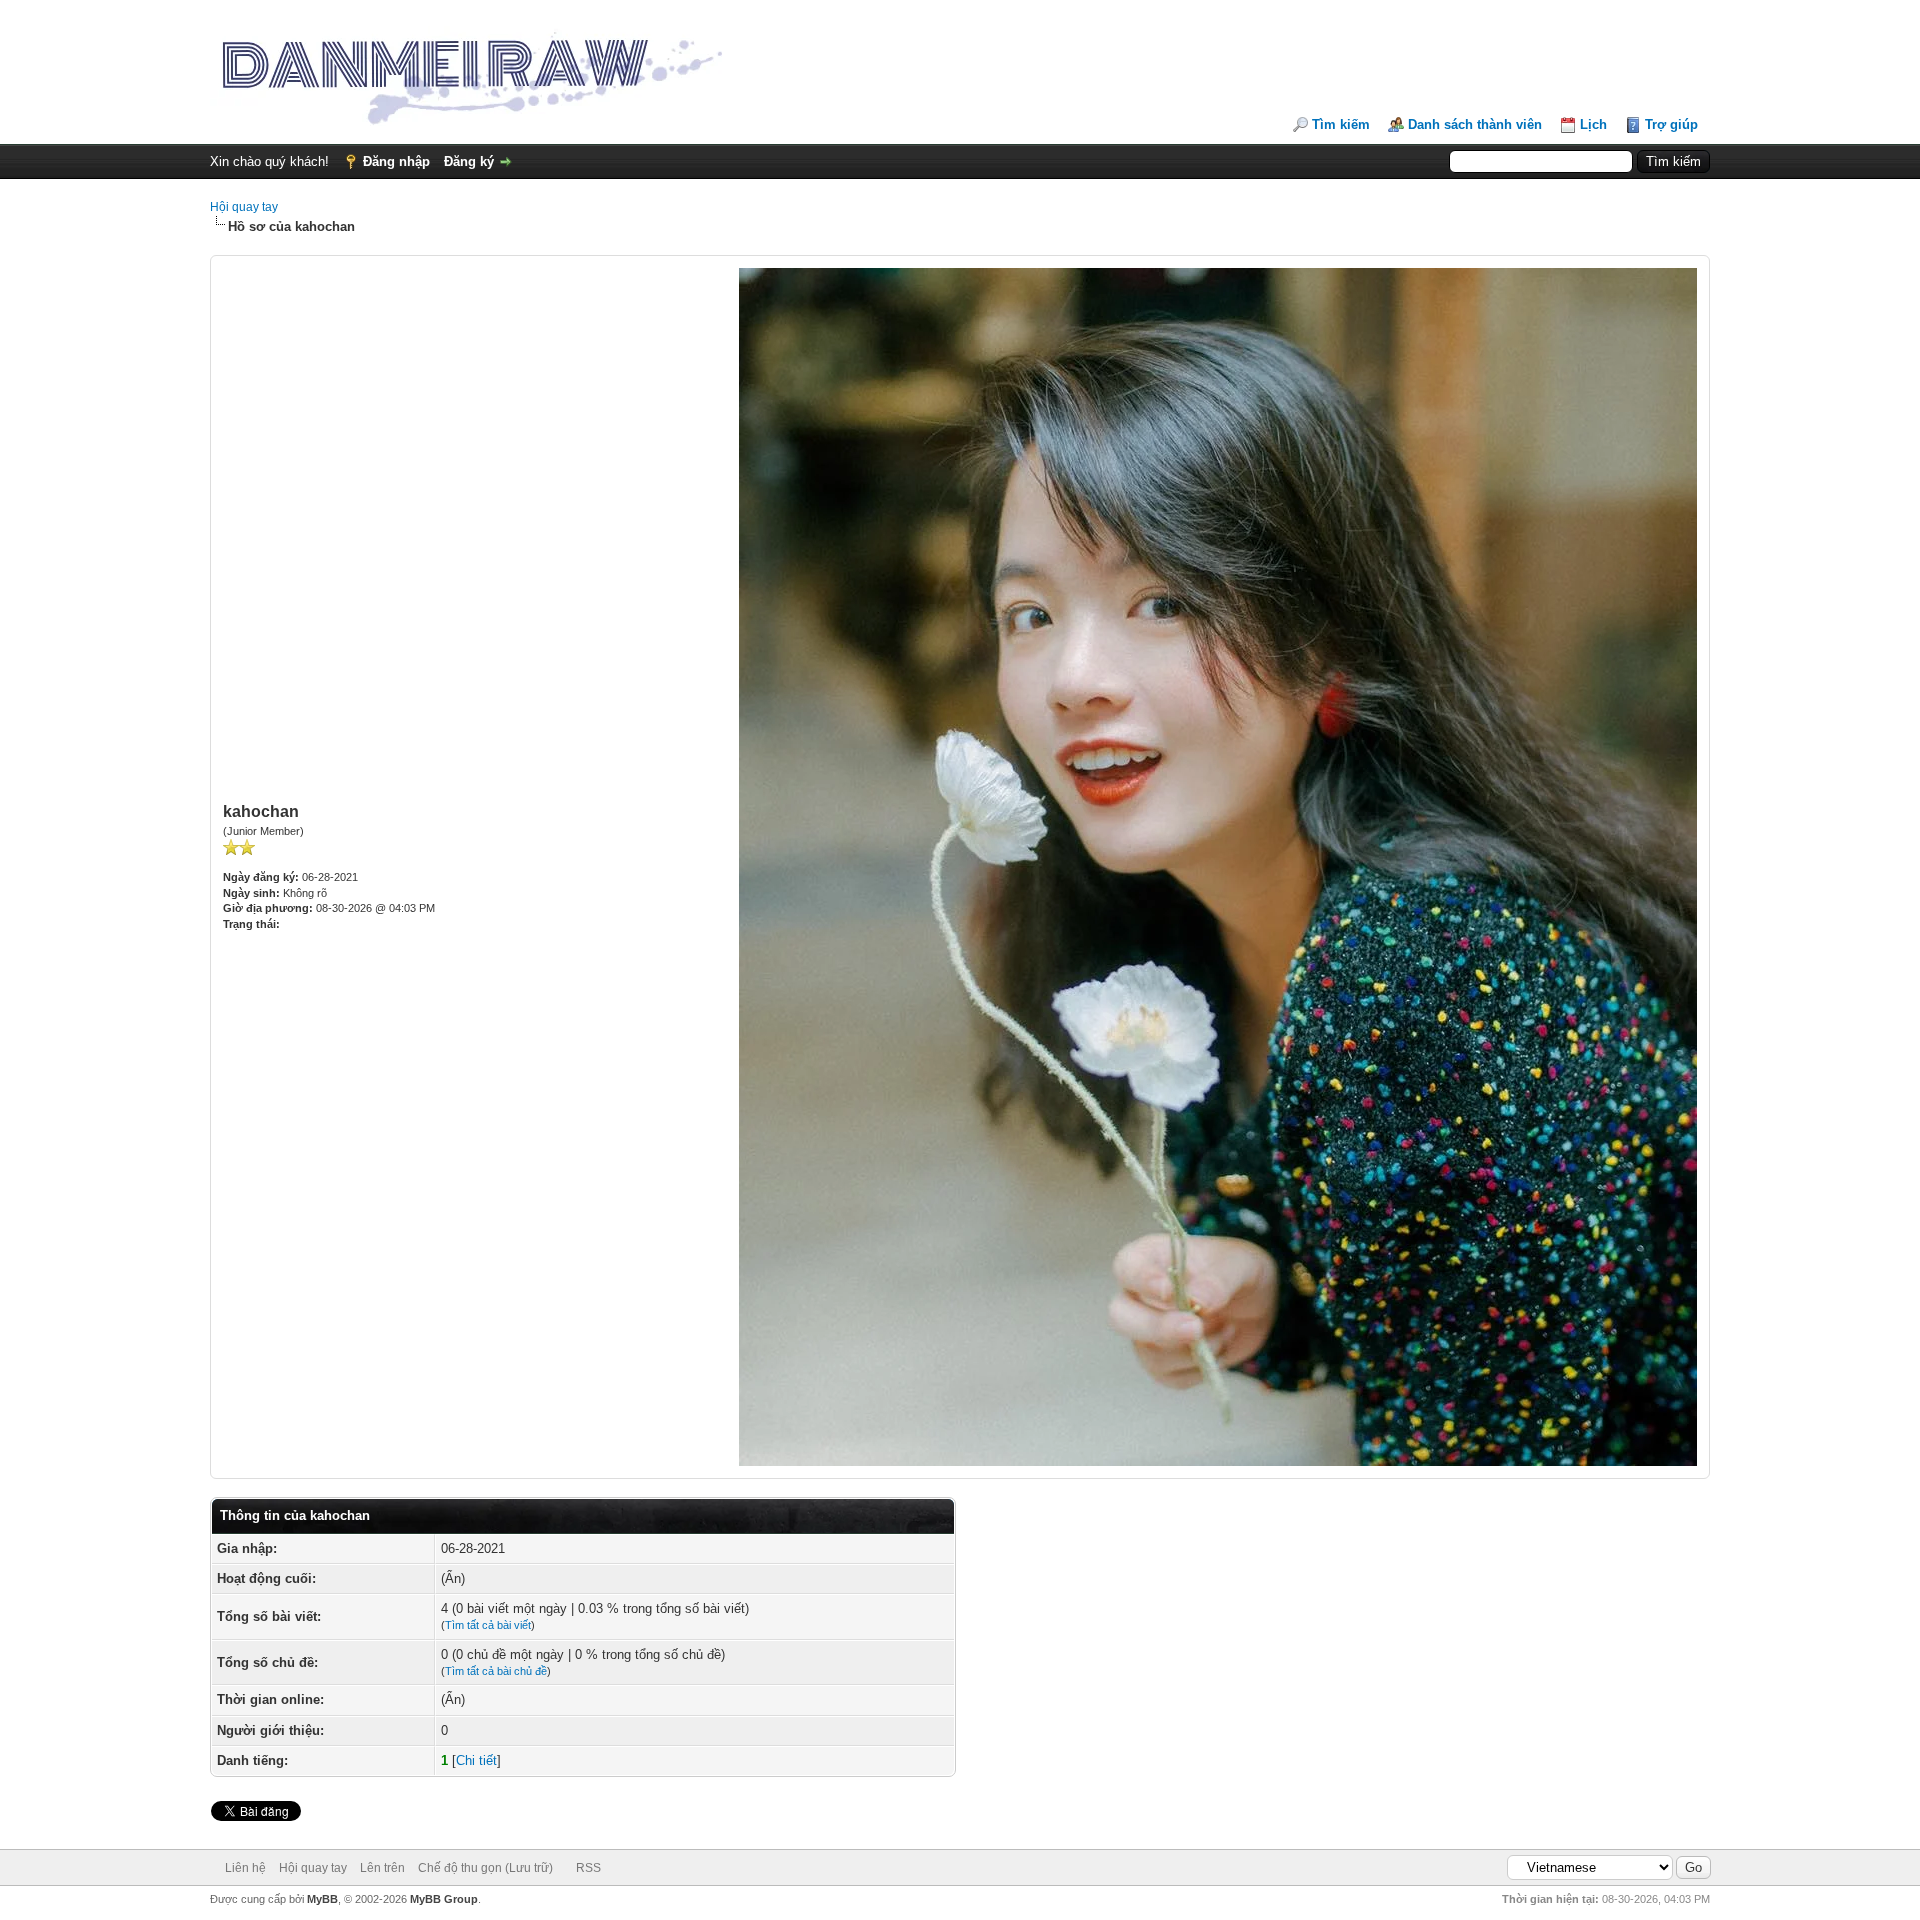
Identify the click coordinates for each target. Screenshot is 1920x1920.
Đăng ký (469, 161)
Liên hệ (245, 1868)
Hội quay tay (244, 207)
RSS (588, 1868)
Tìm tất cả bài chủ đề (496, 1671)
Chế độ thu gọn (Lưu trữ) (485, 1868)
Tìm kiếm (1341, 124)
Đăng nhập (396, 161)
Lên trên (382, 1868)
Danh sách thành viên (1475, 124)
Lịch (1593, 124)
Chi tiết (476, 1760)
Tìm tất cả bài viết (488, 1625)
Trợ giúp (1671, 124)
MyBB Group (444, 1899)
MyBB (322, 1899)
